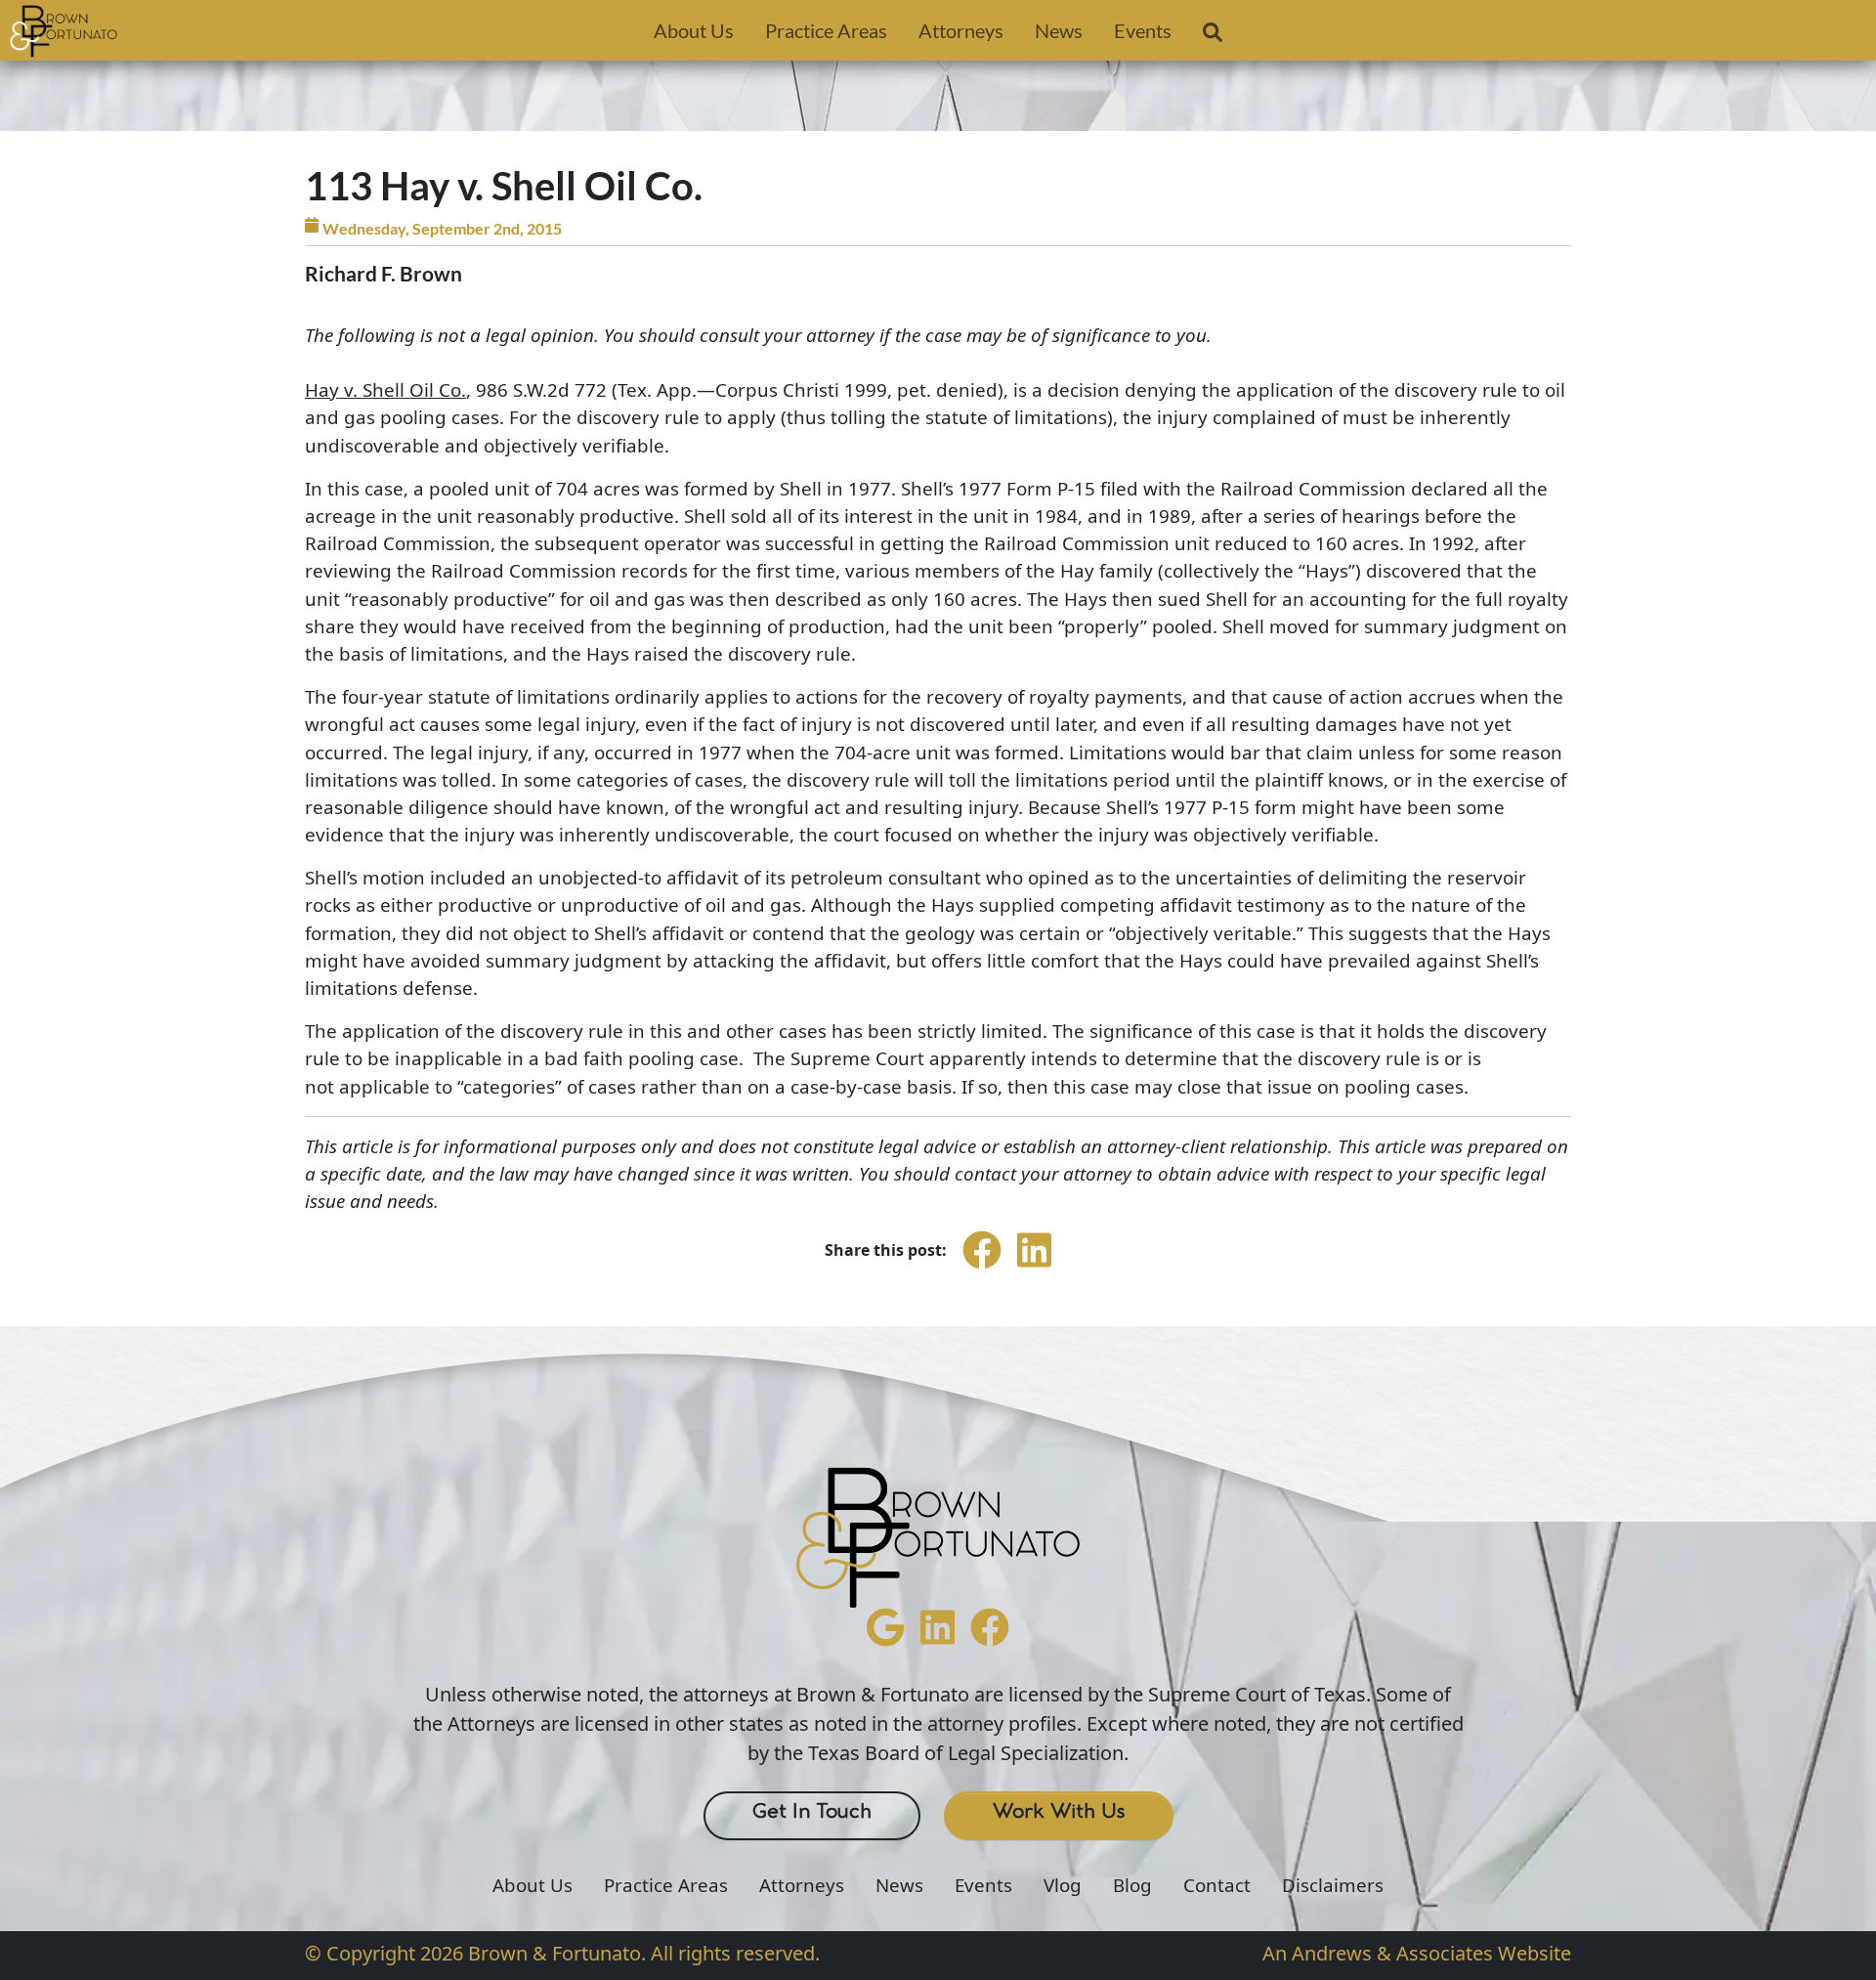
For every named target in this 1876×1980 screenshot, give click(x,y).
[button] (1213, 36)
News (1059, 30)
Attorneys (961, 30)
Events (1143, 30)
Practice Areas (826, 30)
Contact (1217, 1885)
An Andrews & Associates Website (1417, 1953)
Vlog (1063, 1885)
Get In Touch (812, 1812)
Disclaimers (1333, 1885)
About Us (694, 30)
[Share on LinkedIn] (1034, 1268)
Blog (1132, 1885)
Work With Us (1059, 1812)
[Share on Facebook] (982, 1268)
